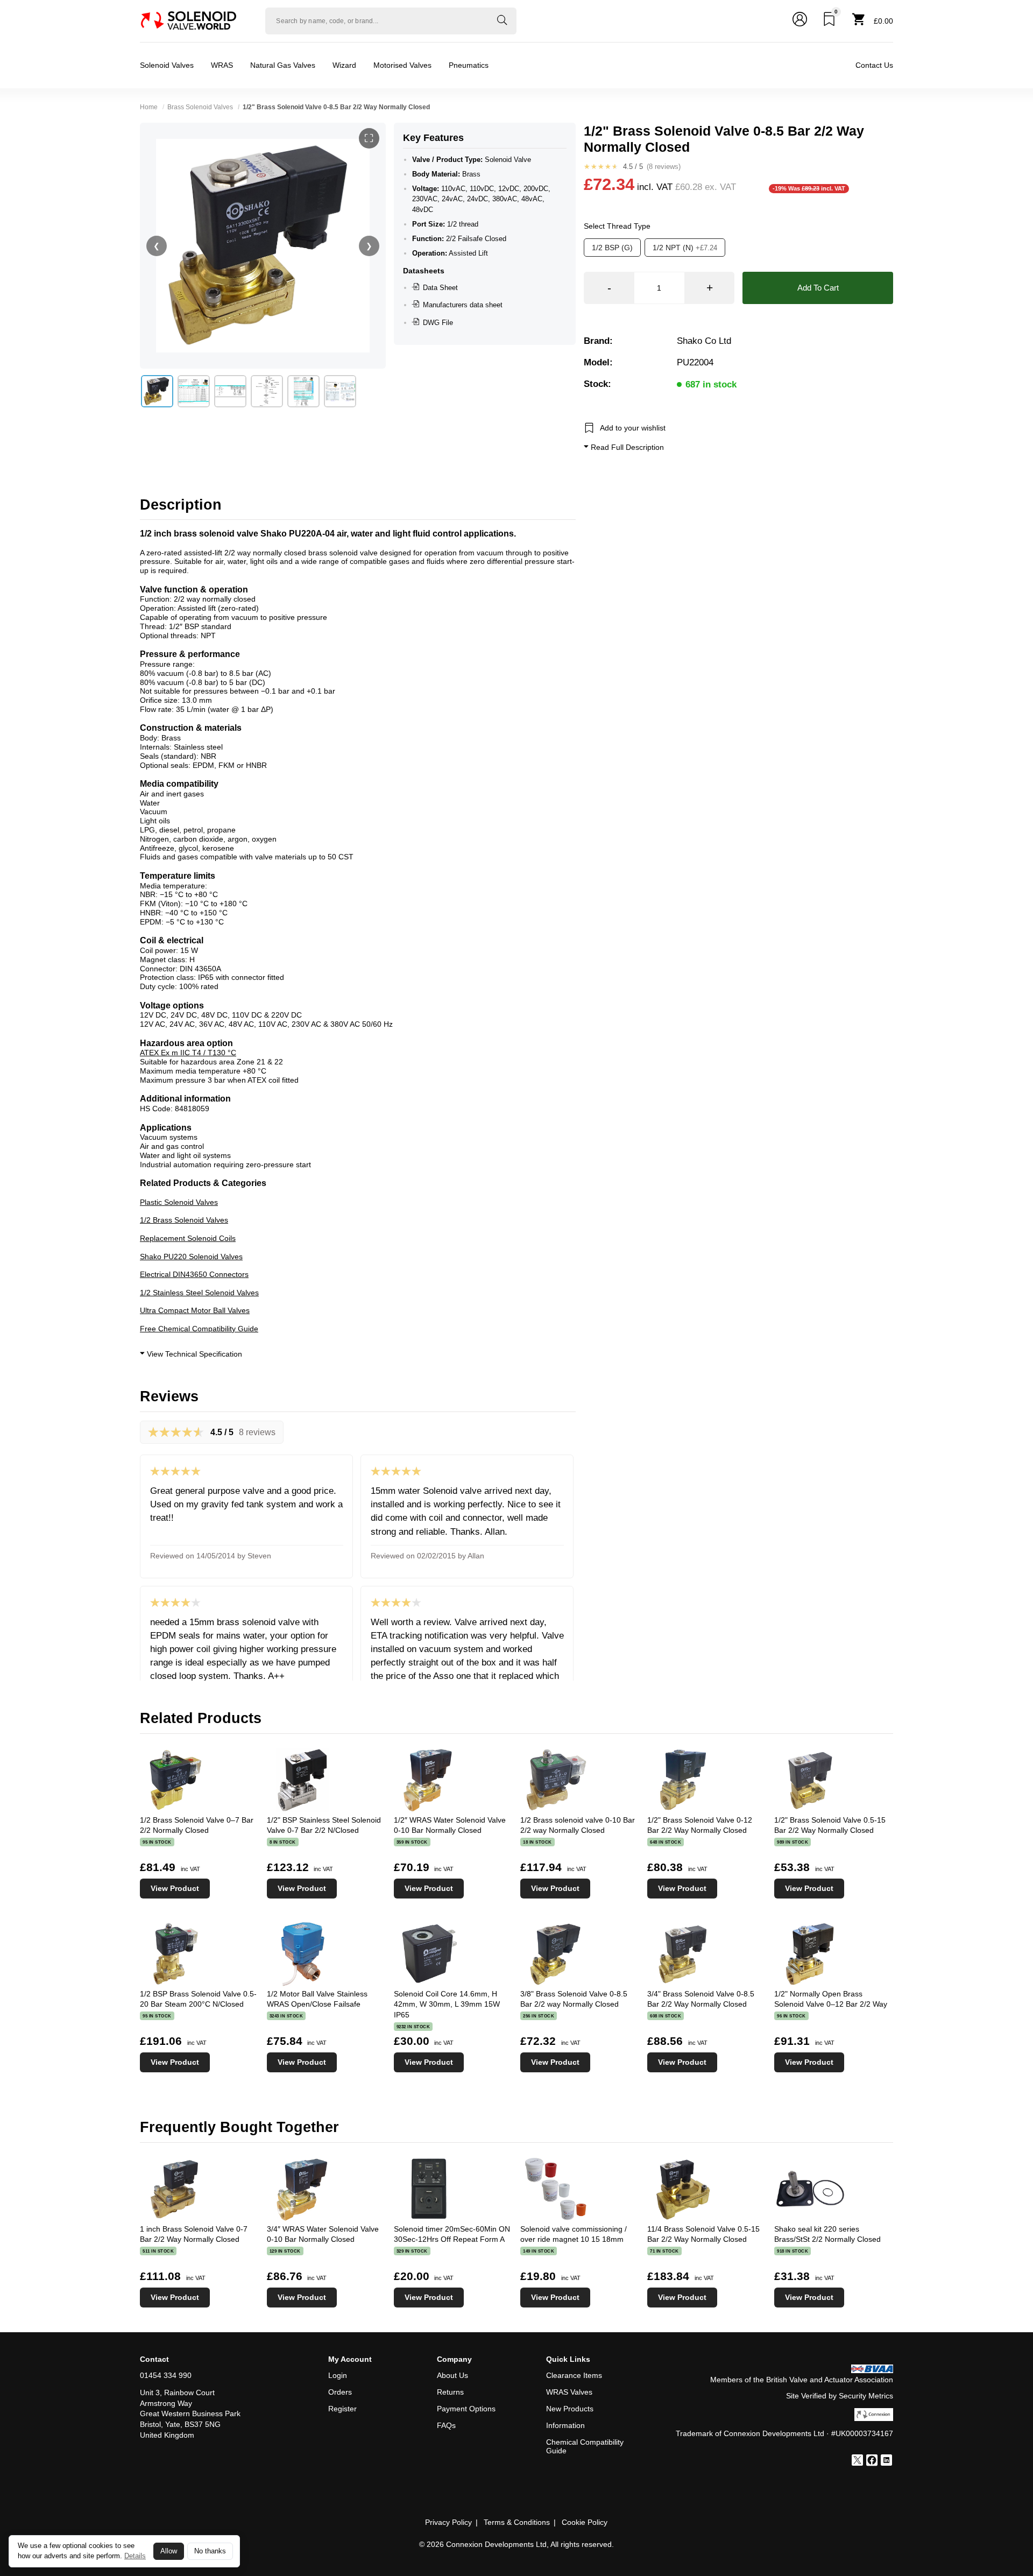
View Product (175, 1888)
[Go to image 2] (194, 391)
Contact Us (874, 65)
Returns (450, 2392)
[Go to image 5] (303, 391)
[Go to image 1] (157, 391)
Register (342, 2409)
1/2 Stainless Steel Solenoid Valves (199, 1293)
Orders (340, 2392)
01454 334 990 (166, 2375)
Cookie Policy (585, 2522)
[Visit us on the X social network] (857, 2461)
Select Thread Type (617, 227)
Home (149, 107)
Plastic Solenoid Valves (179, 1202)
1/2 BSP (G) (612, 248)
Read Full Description (626, 448)
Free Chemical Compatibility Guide (199, 1329)
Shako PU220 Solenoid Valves (191, 1257)
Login (338, 2375)
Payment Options (466, 2409)
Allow (169, 2551)
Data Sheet (440, 288)
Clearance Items (574, 2375)
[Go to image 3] (230, 391)
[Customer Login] (800, 21)
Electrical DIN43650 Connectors (194, 1274)
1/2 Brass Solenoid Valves (184, 1220)
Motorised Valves (402, 65)
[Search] (502, 21)
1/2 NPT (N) (685, 248)
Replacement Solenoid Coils (188, 1238)
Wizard (344, 65)
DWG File (438, 323)
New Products (570, 2409)
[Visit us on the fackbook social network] (872, 2461)
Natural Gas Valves (283, 65)
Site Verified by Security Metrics (840, 2396)
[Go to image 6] (340, 391)
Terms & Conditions (517, 2522)
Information (565, 2425)
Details (135, 2556)
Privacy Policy (448, 2522)
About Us (452, 2375)
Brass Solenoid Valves (200, 107)
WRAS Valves (569, 2392)
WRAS (222, 65)
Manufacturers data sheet (463, 305)
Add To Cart (818, 288)
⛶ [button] (369, 138)
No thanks (210, 2551)
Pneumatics (469, 65)
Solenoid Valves (167, 65)
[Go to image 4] (267, 391)
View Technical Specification (193, 1354)
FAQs (446, 2425)
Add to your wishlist (633, 428)
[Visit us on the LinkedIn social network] (886, 2461)
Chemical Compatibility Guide (585, 2447)
